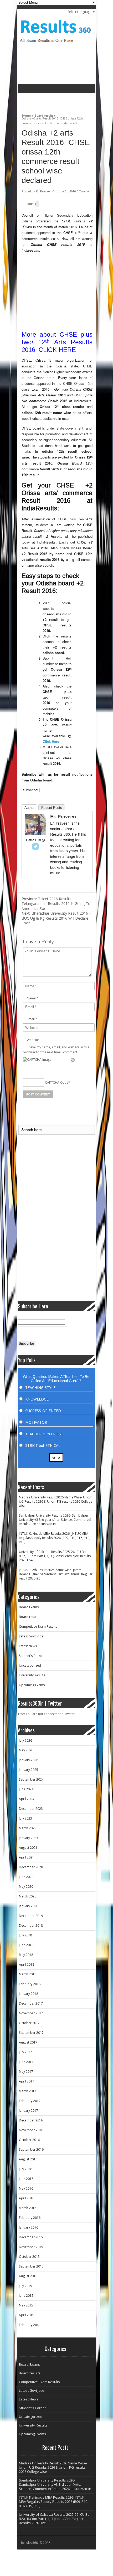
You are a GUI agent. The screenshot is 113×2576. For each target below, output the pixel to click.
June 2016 (26, 2179)
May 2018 (26, 1955)
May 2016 (26, 2188)
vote (56, 1458)
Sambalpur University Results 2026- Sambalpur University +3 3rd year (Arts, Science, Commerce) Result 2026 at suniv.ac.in (55, 1520)
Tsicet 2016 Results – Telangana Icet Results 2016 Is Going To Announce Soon (56, 904)
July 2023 (25, 1818)
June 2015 (26, 2296)
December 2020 (31, 1867)
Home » (28, 115)
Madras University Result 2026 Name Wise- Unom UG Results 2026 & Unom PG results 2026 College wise (56, 1501)
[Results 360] (56, 44)
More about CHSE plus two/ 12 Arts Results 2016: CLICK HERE (57, 342)
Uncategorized (30, 1665)
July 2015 (25, 2286)
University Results (32, 1675)
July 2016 (25, 2169)
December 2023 (31, 1809)
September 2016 (31, 2149)
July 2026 (25, 1740)
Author (29, 808)
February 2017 (30, 2101)
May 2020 (26, 1887)
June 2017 (26, 2062)
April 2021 (27, 1857)
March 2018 (28, 1974)
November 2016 (31, 2130)
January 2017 (29, 2111)
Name (31, 998)
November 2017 (31, 2013)
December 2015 (31, 2237)
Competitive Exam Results (38, 1626)
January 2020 (29, 1906)
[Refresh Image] (73, 1060)
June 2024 (26, 1789)
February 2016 (30, 2218)
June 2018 (26, 1945)
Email (31, 1019)
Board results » (45, 115)
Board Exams (29, 1607)
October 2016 (29, 2140)
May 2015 (26, 2305)
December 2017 (31, 2003)
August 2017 (28, 2042)
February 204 (29, 2325)
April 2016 (27, 2198)
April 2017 (27, 2081)
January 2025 (29, 1770)
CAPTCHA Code (57, 1082)
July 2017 (25, 2052)
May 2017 (26, 2072)
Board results (29, 1617)
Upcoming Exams (32, 1685)
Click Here (51, 741)
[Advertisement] (65, 101)
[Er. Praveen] (35, 834)
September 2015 (31, 2266)
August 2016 (28, 2159)
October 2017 (29, 2023)
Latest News (28, 1646)
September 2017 (31, 2033)
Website (33, 1040)
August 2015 (28, 2276)
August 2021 (28, 1848)
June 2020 (26, 1877)
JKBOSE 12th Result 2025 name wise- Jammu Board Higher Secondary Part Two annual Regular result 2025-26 (56, 1574)
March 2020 (28, 1896)
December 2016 (31, 2120)
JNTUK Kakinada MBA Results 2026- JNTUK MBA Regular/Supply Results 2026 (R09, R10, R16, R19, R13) (55, 1538)
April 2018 (27, 1964)
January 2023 (29, 1838)
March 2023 (28, 1828)
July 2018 (25, 1935)
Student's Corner (31, 1656)
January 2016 (29, 2227)
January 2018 (29, 1994)
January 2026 (29, 1760)
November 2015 (31, 2247)
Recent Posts (52, 808)
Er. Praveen (44, 191)
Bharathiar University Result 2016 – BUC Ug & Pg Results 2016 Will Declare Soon (56, 918)
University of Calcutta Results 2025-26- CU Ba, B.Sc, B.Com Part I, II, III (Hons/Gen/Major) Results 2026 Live (55, 1556)
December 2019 (31, 1916)
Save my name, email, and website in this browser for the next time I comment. (56, 1050)
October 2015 (29, 2257)
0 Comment (84, 191)
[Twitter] (35, 846)
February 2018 (30, 1984)
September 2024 (31, 1779)
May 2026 (26, 1750)
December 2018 (31, 1925)
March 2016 (28, 2208)
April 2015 (27, 2315)
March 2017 (28, 2091)
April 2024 (27, 1799)
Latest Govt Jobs (31, 1636)
